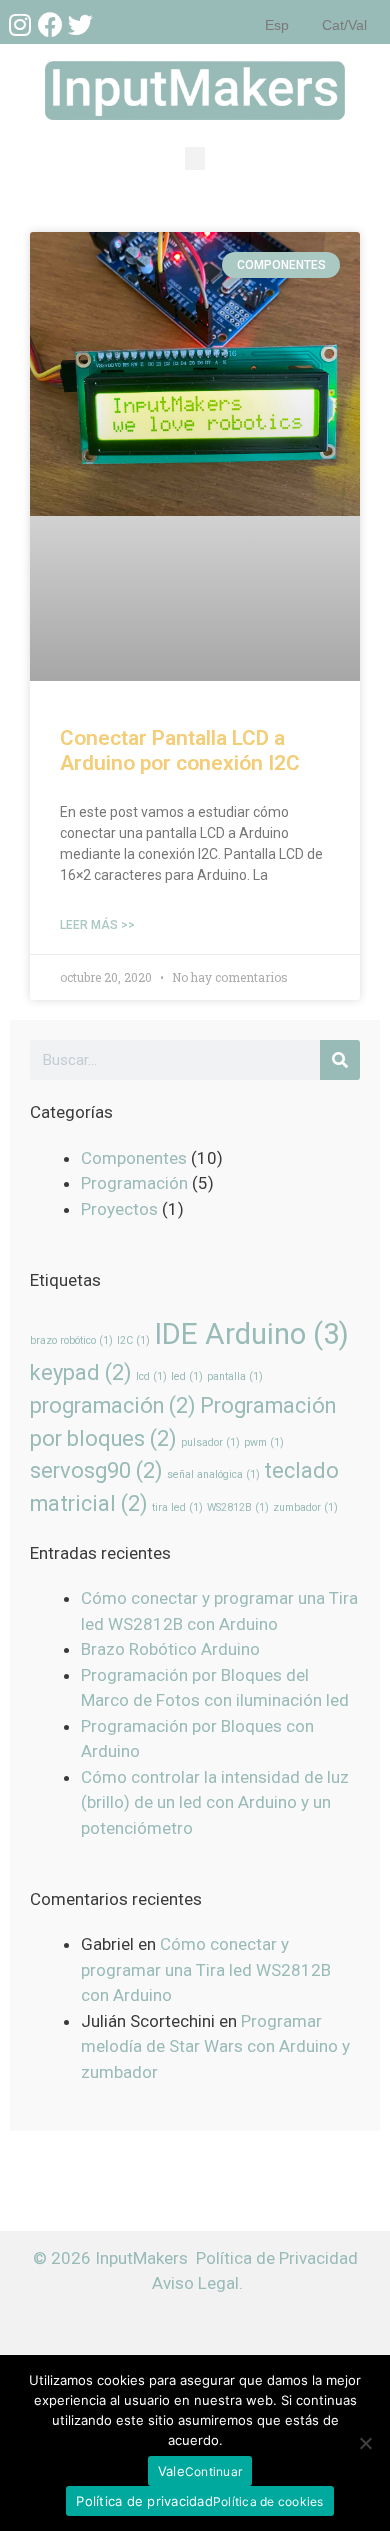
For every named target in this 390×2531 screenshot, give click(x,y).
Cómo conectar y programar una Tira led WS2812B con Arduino (206, 1969)
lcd (151, 1376)
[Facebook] (50, 24)
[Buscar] (340, 1060)
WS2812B (238, 1507)
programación (113, 1405)
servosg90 (96, 1470)
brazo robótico (71, 1340)
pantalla (235, 1376)
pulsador (210, 1442)
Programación (134, 1183)
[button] (195, 158)
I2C (133, 1340)
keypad (81, 1372)
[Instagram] (20, 24)
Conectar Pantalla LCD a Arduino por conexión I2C (180, 750)
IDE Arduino (251, 1334)
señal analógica (213, 1474)
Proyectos (119, 1209)
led (187, 1376)
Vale (171, 2471)
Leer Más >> (97, 925)
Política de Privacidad (277, 2258)
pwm (264, 1442)
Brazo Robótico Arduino (170, 1649)
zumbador (305, 1507)
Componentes (134, 1158)
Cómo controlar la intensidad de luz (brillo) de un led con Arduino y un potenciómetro (215, 1802)
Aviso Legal (195, 2283)
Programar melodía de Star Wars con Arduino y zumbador (215, 2046)
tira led (177, 1507)
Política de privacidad (144, 2501)
